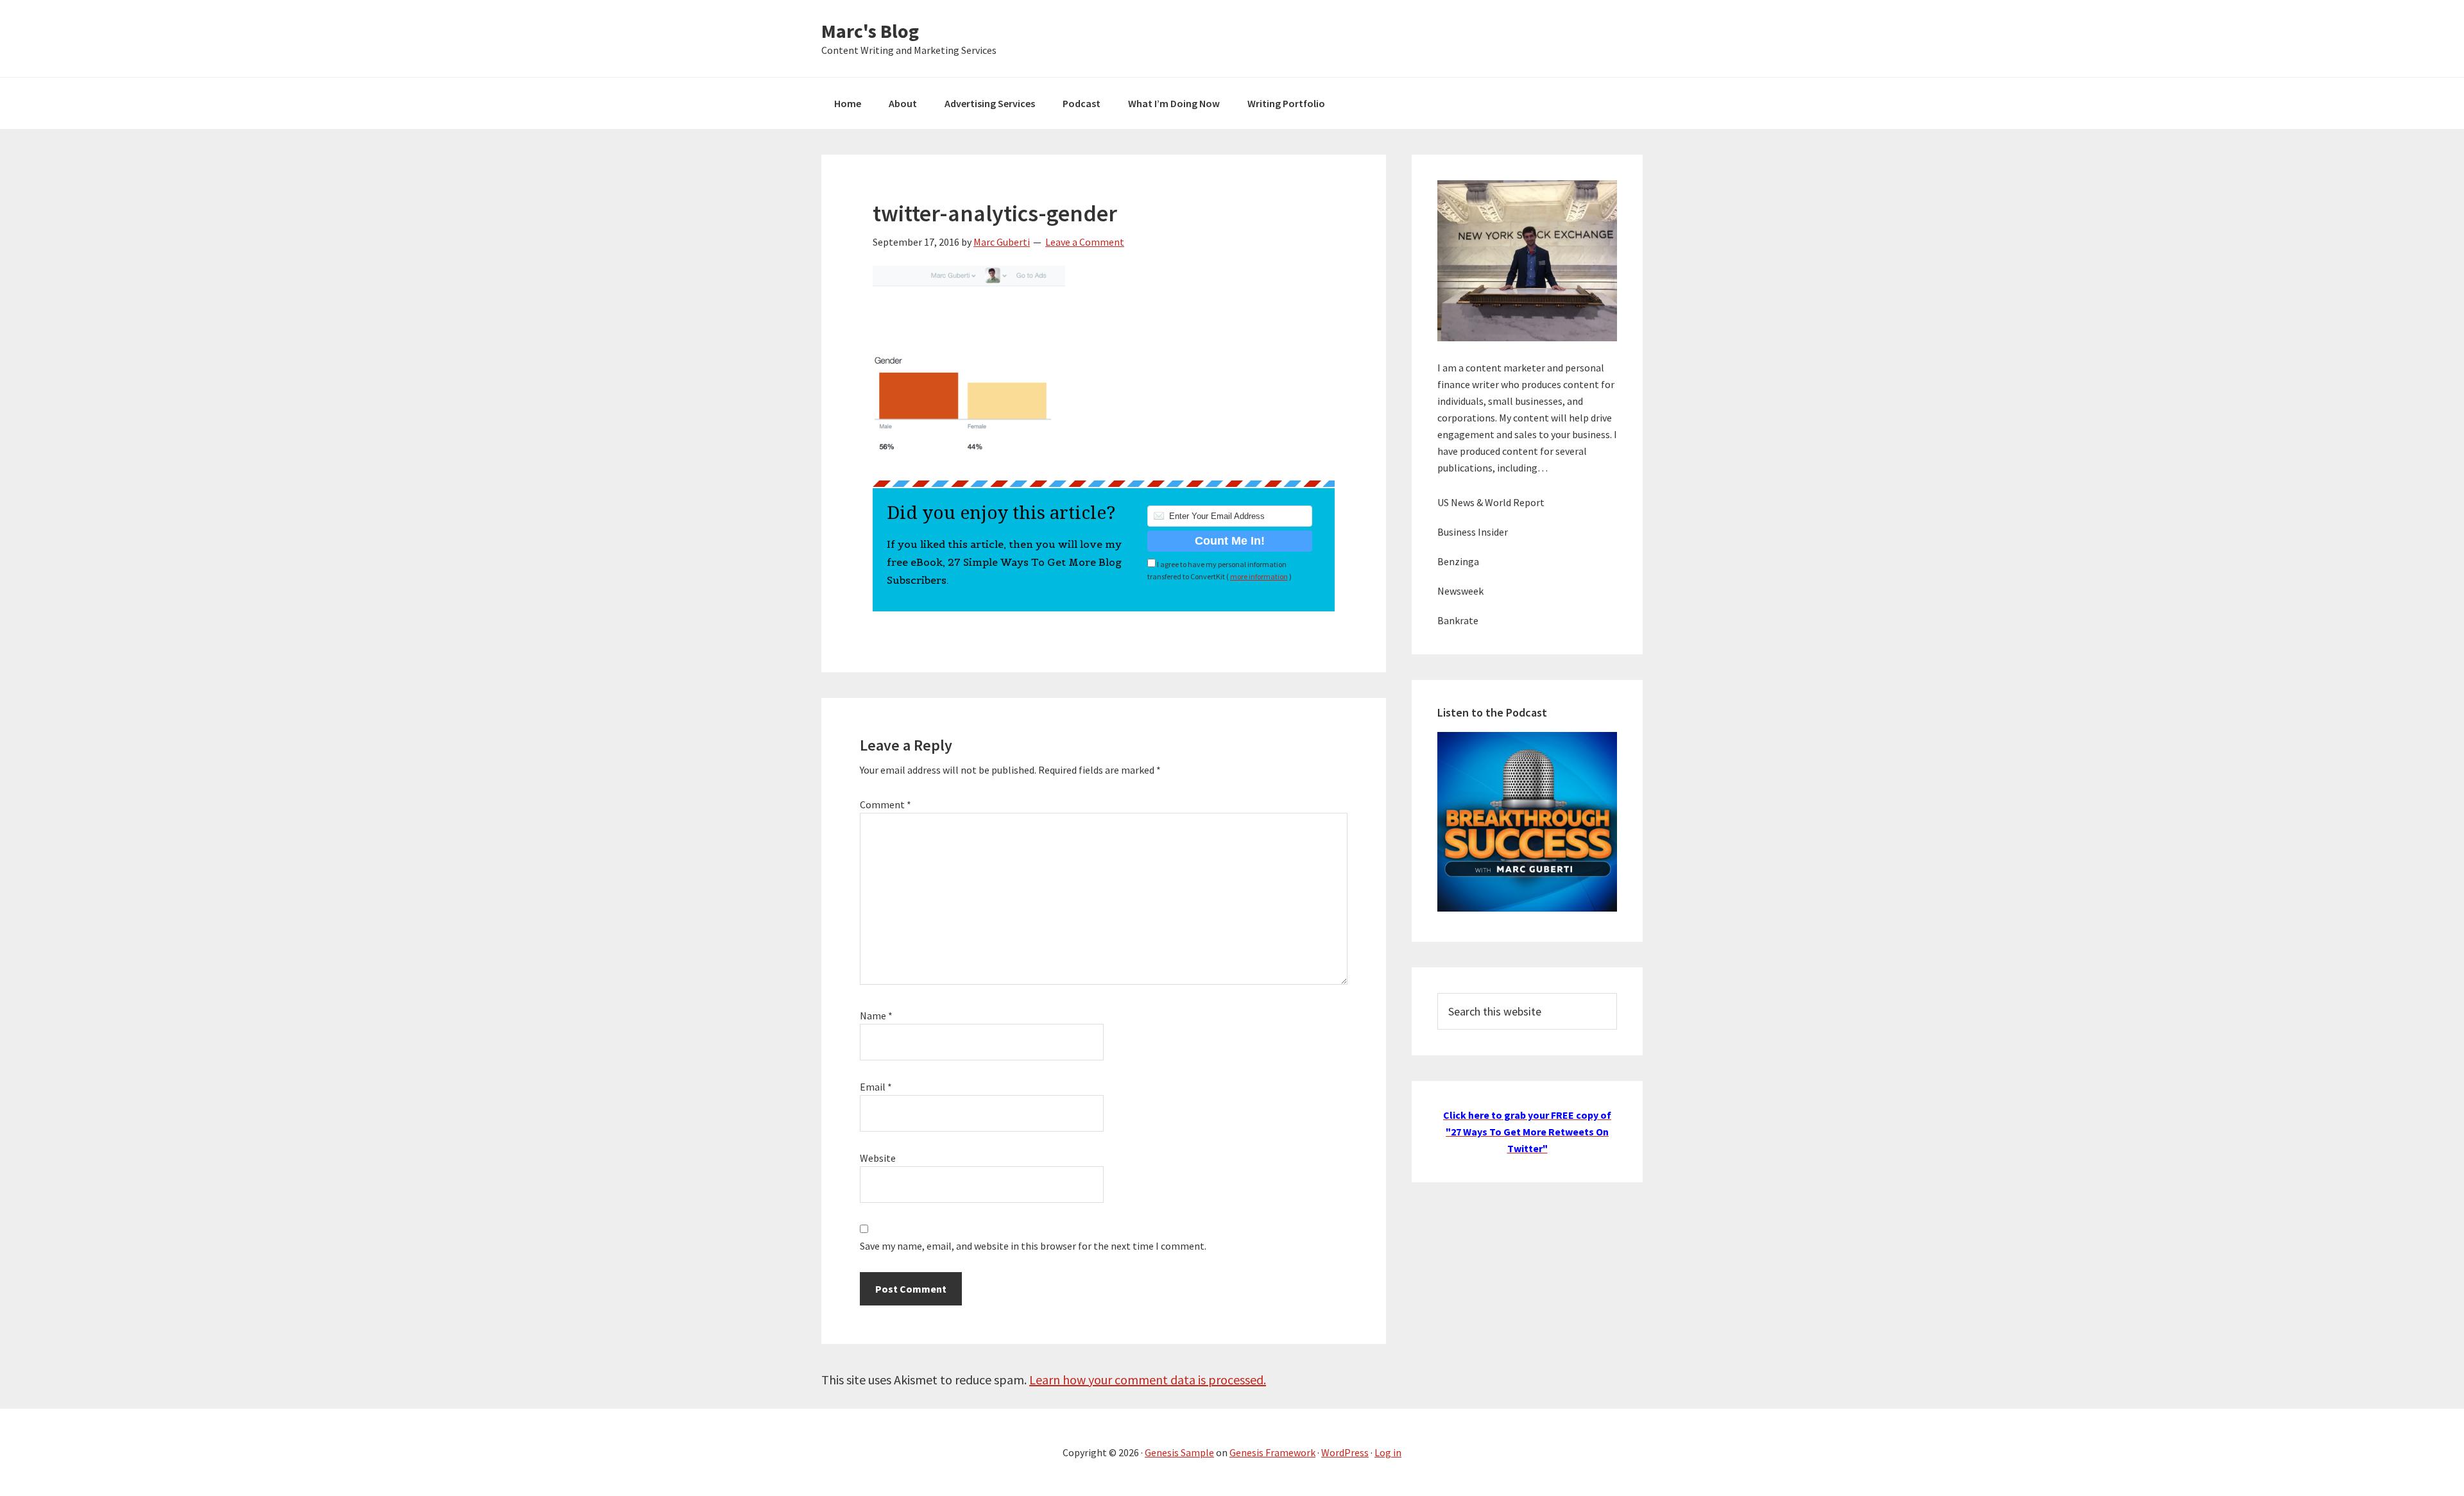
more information (1259, 576)
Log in (1388, 1452)
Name (876, 1016)
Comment (886, 804)
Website (878, 1158)
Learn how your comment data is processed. (1148, 1380)
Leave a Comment (1085, 242)
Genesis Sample (1179, 1452)
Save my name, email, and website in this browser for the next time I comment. (1033, 1246)
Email (876, 1087)
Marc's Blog (870, 31)
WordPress (1345, 1452)
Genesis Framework (1272, 1452)
